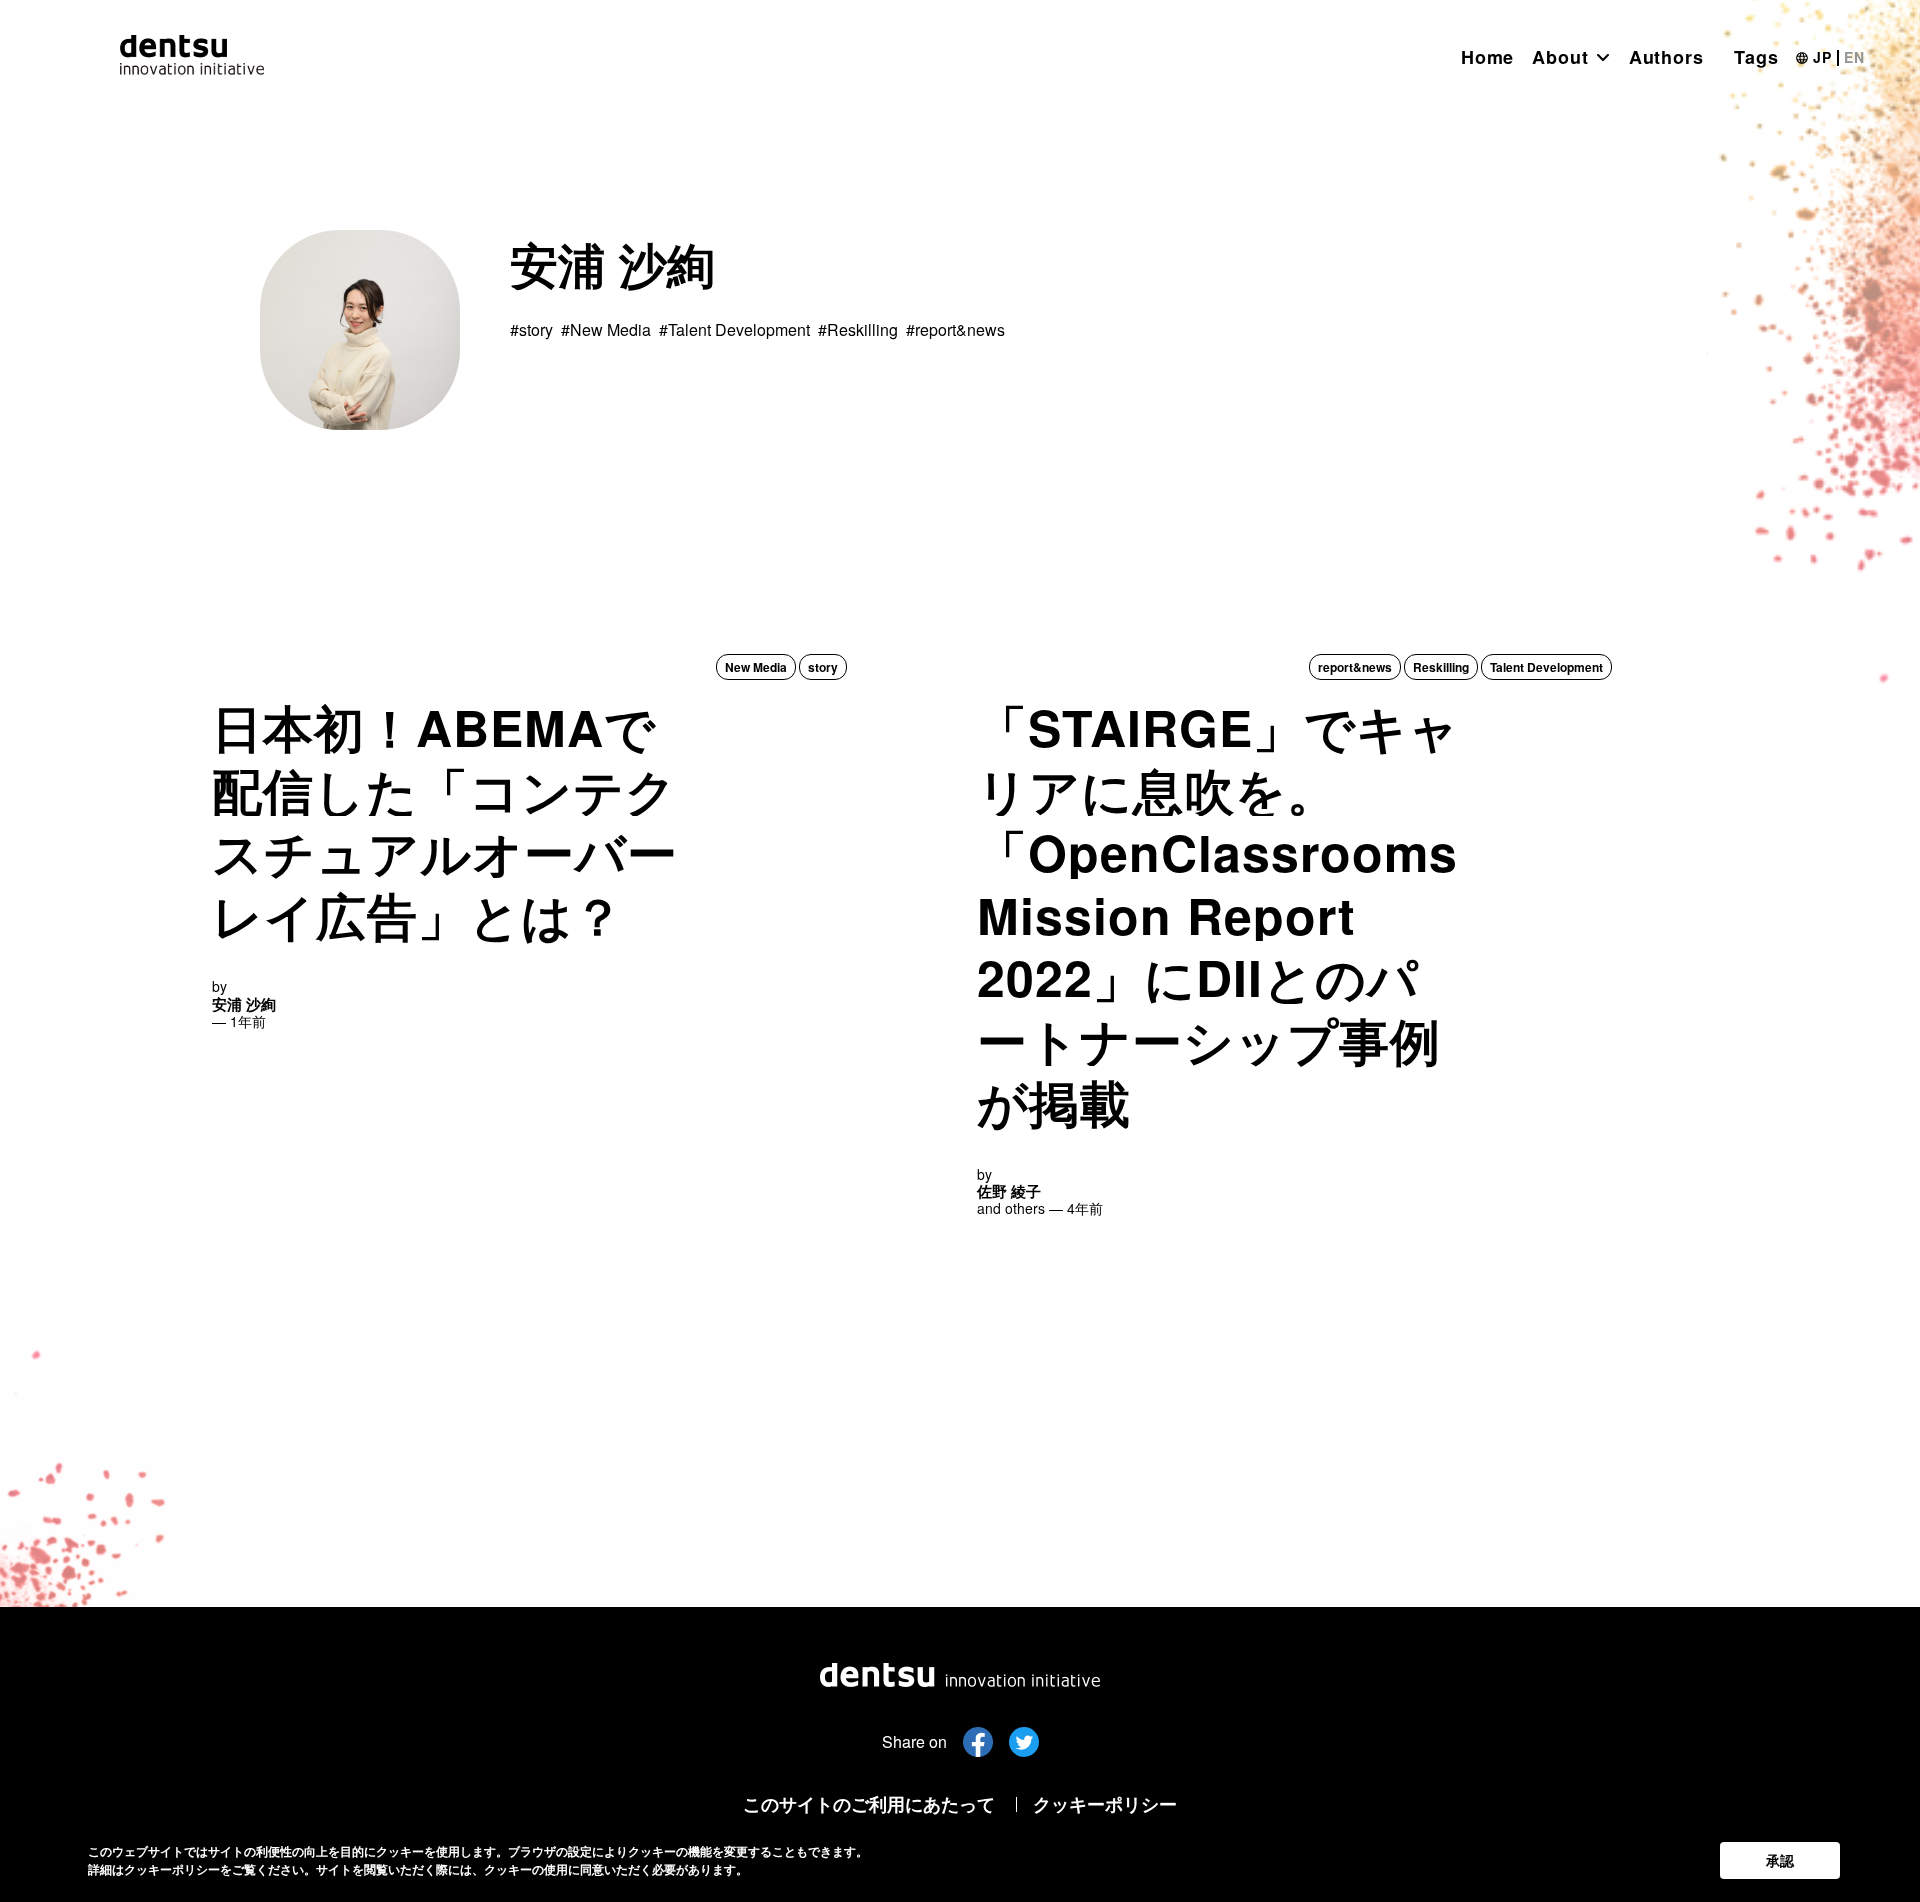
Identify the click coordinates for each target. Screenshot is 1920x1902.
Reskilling (1441, 667)
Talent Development (1546, 667)
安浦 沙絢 (244, 1004)
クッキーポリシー (1105, 1804)
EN (1854, 57)
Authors (1666, 57)
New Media (756, 667)
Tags (1756, 57)
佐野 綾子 (1009, 1191)
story (823, 667)
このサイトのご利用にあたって (869, 1804)
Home (1488, 57)
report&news (1355, 667)
